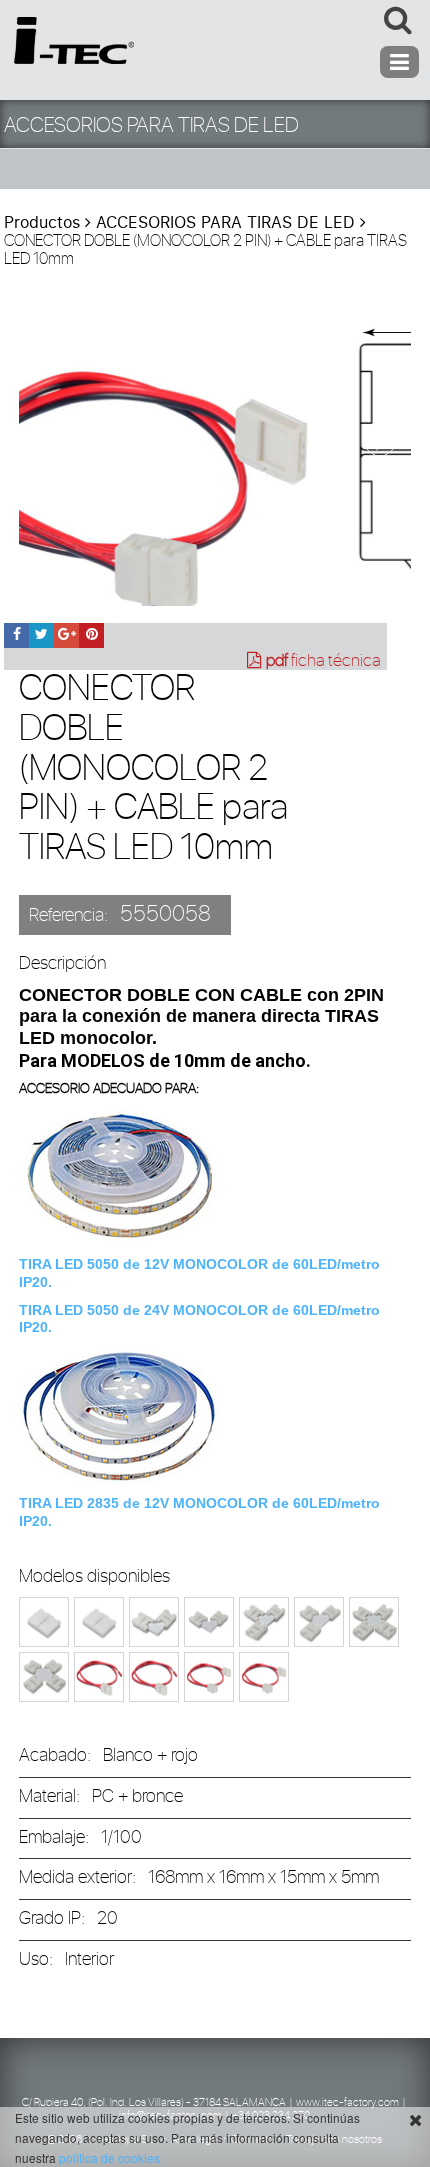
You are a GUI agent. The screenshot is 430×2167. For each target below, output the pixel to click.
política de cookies (109, 2157)
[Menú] (399, 62)
